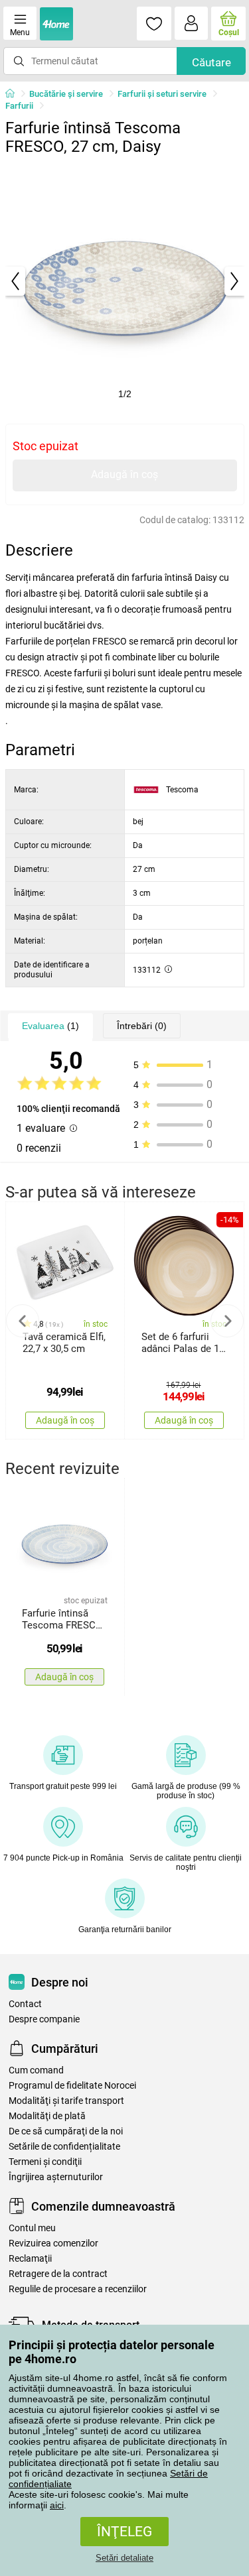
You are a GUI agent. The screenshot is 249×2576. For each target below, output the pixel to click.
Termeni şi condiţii (45, 2162)
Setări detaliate (124, 2558)
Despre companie (44, 2019)
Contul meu (32, 2228)
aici (57, 2505)
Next (227, 1321)
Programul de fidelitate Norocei (72, 2086)
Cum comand (36, 2070)
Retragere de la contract (58, 2274)
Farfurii (19, 106)
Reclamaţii (30, 2259)
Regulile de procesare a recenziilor (78, 2289)
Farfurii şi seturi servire (162, 94)
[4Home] (15, 94)
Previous (23, 1321)
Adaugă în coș (124, 474)
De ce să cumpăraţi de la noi (66, 2131)
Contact (25, 2004)
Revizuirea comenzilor (53, 2243)
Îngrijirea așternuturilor (56, 2177)
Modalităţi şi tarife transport (66, 2101)
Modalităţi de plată (47, 2116)
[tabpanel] (125, 281)
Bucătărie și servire (66, 94)
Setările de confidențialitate (64, 2147)
